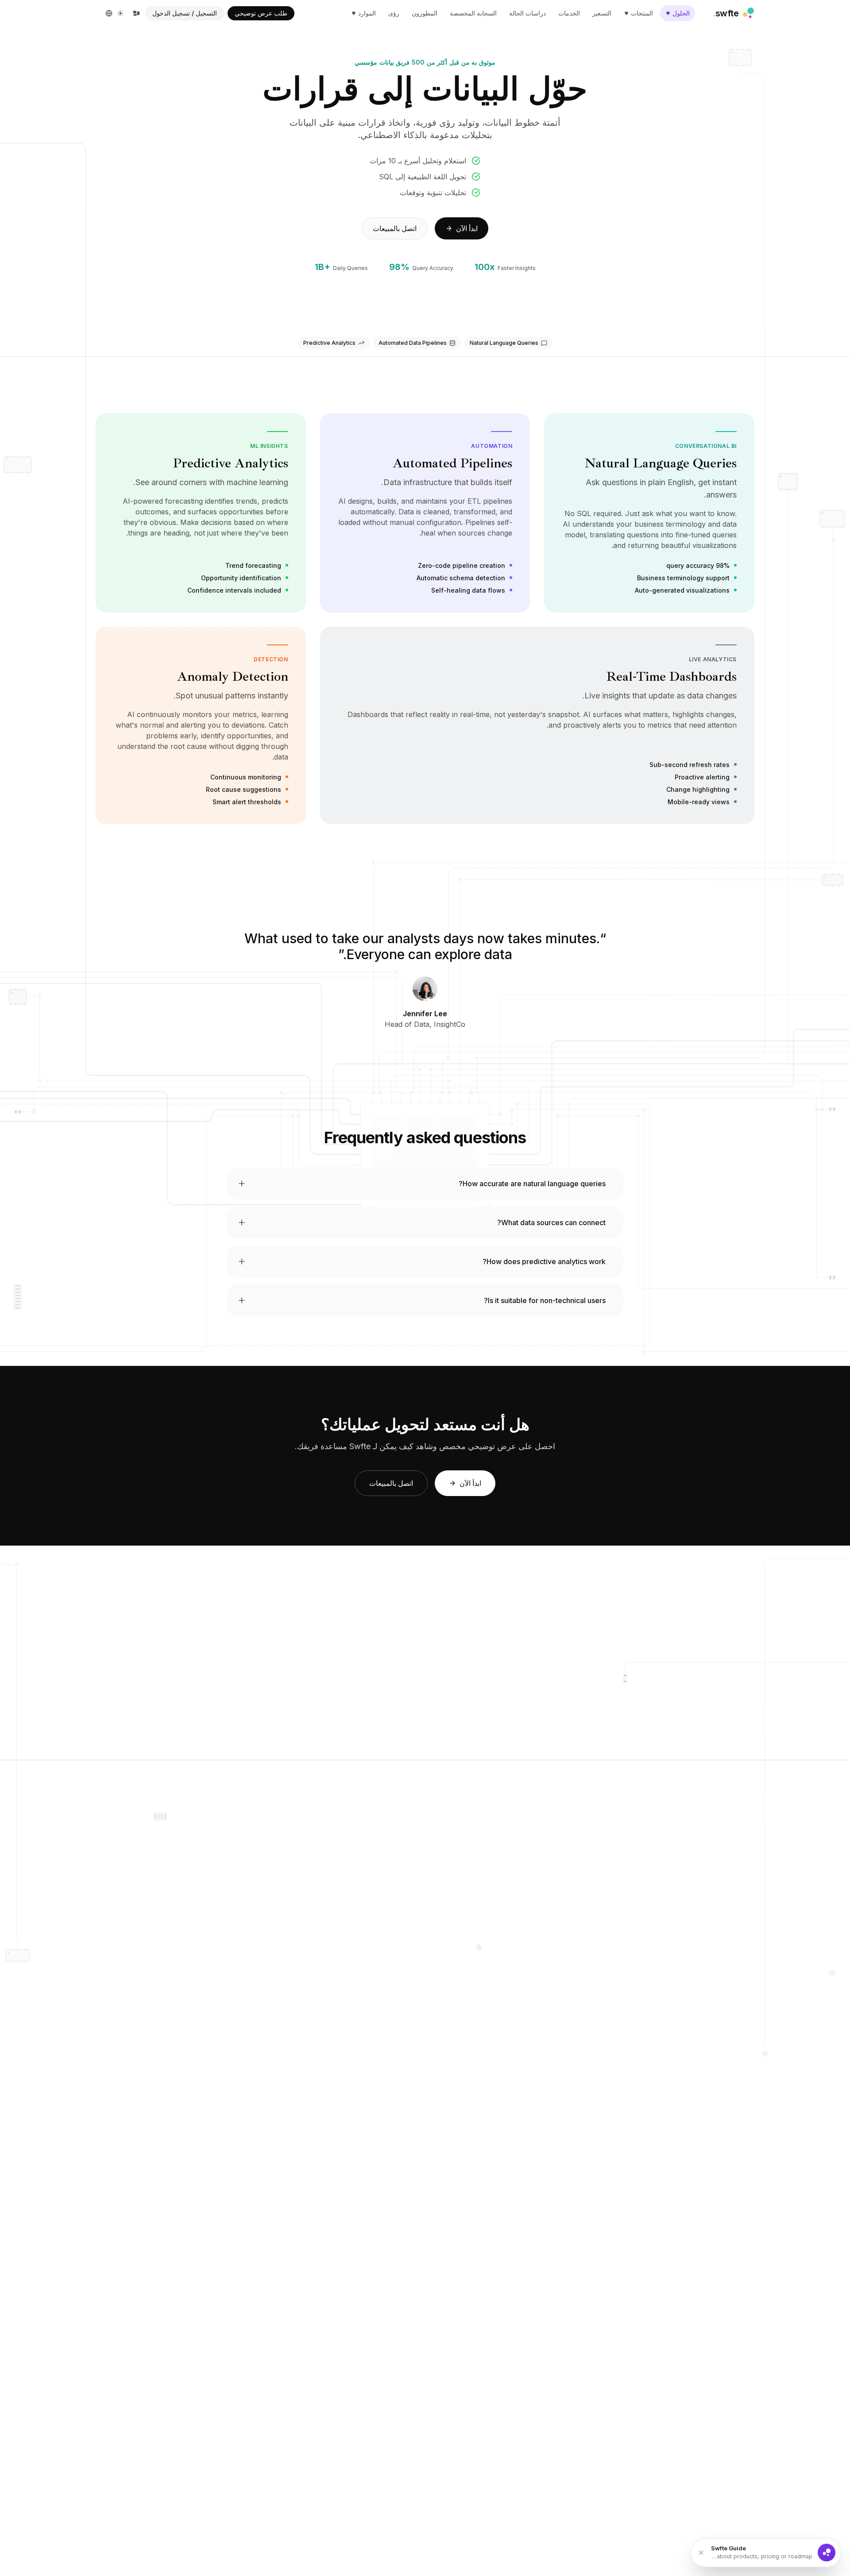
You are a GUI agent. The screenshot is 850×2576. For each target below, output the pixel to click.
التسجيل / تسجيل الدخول (185, 13)
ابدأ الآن (467, 228)
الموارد (367, 13)
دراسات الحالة (527, 13)
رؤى (394, 13)
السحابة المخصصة (473, 13)
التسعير (602, 13)
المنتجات (642, 13)
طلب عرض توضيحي (261, 13)
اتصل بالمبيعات (395, 228)
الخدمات (569, 13)
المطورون (425, 13)
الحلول (681, 13)
